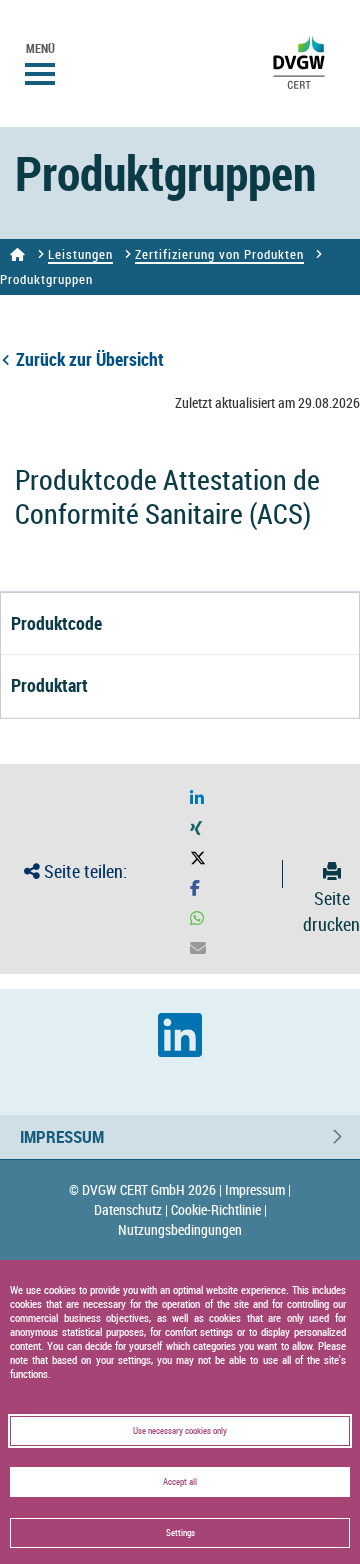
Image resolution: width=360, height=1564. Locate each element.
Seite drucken (331, 910)
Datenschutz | (131, 1209)
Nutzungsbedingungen (180, 1229)
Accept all (180, 1482)
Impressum (62, 1136)
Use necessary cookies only (180, 1431)
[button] (197, 798)
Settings (180, 1533)
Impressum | (258, 1189)
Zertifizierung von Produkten (219, 254)
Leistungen (80, 254)
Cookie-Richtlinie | (219, 1209)
